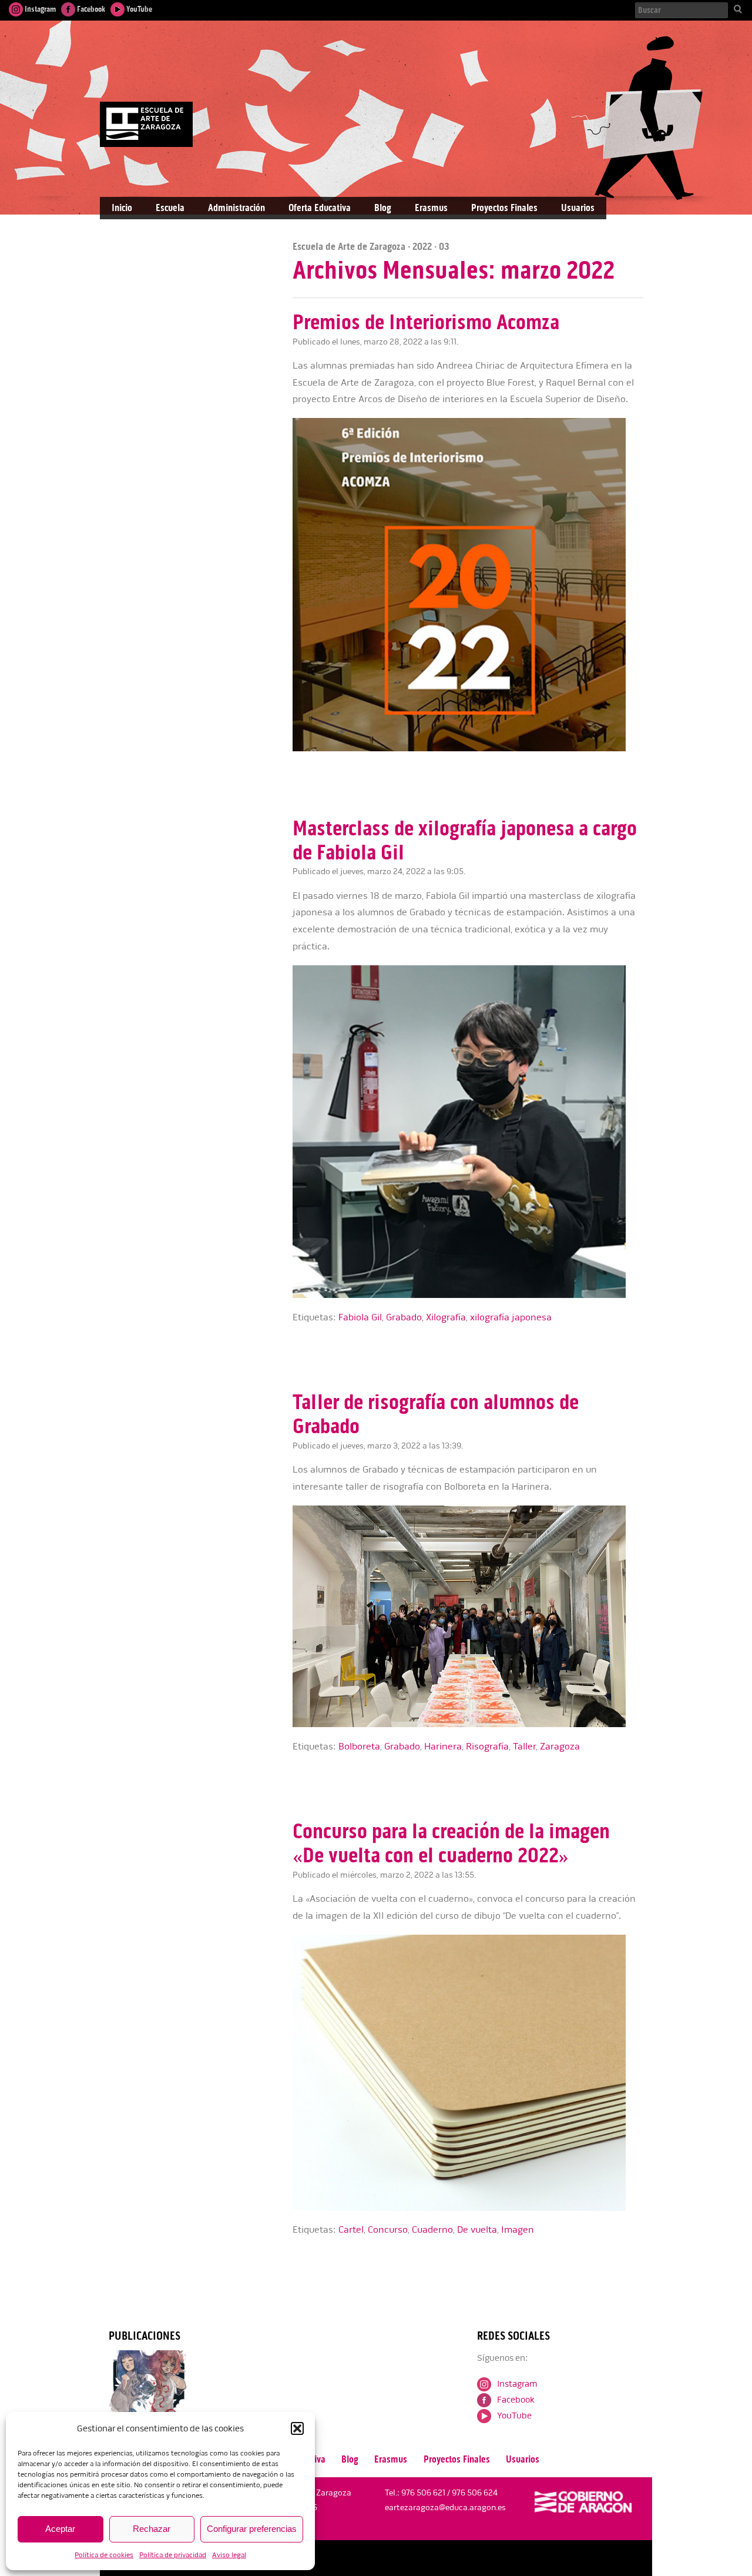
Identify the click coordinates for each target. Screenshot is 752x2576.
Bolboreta (359, 1747)
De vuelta (477, 2230)
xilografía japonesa (511, 1317)
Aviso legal (229, 2555)
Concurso (388, 2230)
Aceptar (60, 2529)
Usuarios (578, 208)
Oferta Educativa (320, 208)
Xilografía (446, 1317)
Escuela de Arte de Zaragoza (349, 246)
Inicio (122, 208)
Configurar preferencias (252, 2529)
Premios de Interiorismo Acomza (426, 322)
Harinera (443, 1747)
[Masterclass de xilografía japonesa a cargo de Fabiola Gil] (468, 1295)
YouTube (138, 9)
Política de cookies (104, 2555)
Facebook (90, 9)
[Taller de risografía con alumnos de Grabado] (468, 1724)
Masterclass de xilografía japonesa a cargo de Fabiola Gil (465, 840)
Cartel (351, 2230)
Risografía (487, 1747)
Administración (236, 208)
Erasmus (431, 208)
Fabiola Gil (360, 1317)
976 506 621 (423, 2493)
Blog (383, 208)
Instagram (39, 9)
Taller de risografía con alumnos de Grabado (436, 1414)
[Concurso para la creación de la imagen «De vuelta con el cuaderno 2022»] (468, 2208)
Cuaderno (432, 2230)
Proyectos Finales (504, 208)
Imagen (518, 2230)
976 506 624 (475, 2493)
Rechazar (152, 2529)
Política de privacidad (173, 2555)
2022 (422, 246)
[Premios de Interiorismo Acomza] (468, 749)
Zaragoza (560, 1747)
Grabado (404, 1317)
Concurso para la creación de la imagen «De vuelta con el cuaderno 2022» (451, 1843)
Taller (524, 1747)
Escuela (170, 208)
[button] (297, 2428)
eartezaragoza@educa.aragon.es (445, 2508)
